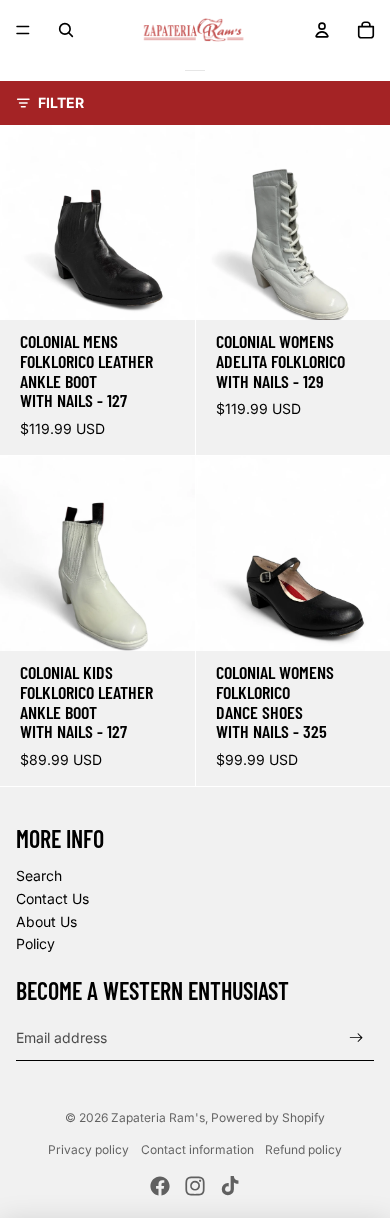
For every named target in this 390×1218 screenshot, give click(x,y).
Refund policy (303, 1149)
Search (39, 875)
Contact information (197, 1149)
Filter (61, 102)
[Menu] (23, 30)
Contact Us (52, 898)
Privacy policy (88, 1149)
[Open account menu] (322, 30)
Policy (35, 943)
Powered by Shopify (268, 1117)
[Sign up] (356, 1037)
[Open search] (66, 30)
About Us (46, 921)
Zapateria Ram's (158, 1117)
